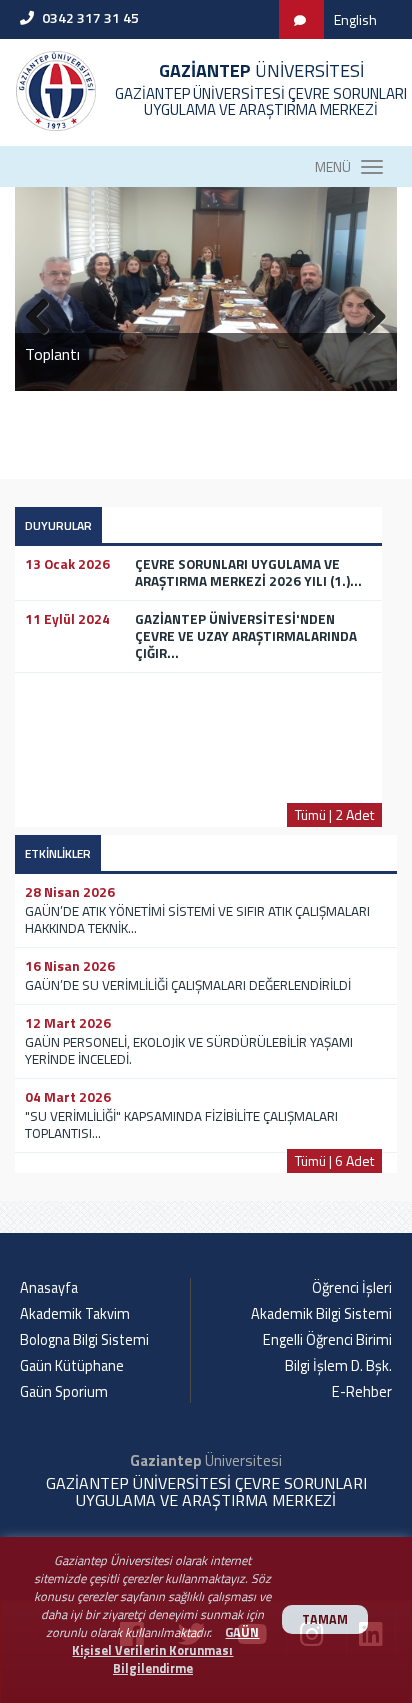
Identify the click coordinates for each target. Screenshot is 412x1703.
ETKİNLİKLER (58, 853)
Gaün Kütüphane (72, 1366)
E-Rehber (362, 1392)
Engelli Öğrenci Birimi (327, 1340)
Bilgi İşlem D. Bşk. (338, 1366)
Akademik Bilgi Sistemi (321, 1314)
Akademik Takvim (75, 1314)
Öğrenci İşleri (352, 1288)
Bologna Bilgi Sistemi (84, 1340)
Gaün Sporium (64, 1392)
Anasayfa (49, 1288)
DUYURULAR (58, 525)
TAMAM (325, 1619)
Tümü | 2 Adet (334, 814)
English (355, 19)
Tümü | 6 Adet (334, 1160)
